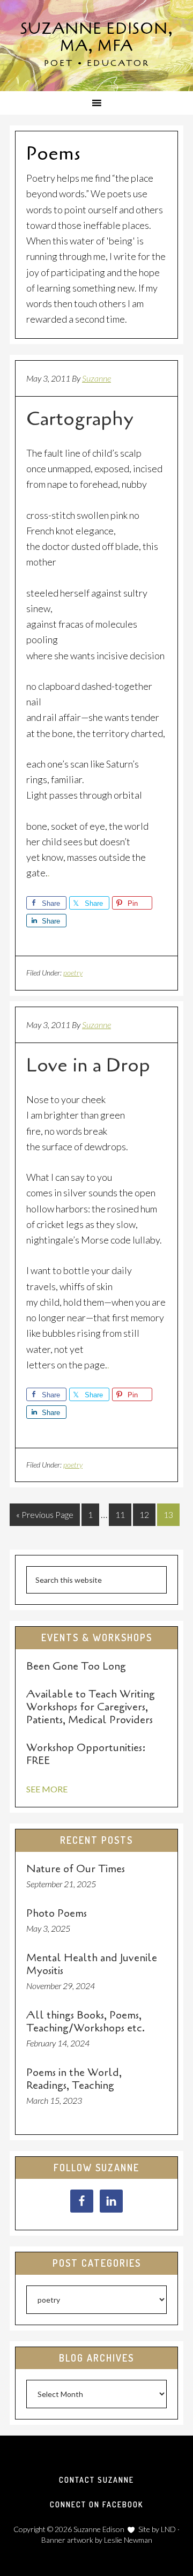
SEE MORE (47, 1789)
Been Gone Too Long (76, 1666)
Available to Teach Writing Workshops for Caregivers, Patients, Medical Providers (91, 1707)
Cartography (80, 419)
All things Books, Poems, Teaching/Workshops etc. (86, 2022)
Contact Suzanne (96, 2480)
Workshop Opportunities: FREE (86, 1754)
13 (168, 1514)
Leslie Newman (128, 2540)
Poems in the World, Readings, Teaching (74, 2079)
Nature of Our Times (76, 1869)
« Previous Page (45, 1514)
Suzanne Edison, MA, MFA (97, 38)
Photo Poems (57, 1913)
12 (144, 1514)
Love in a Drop (88, 1065)
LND (168, 2529)
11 (120, 1514)
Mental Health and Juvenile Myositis (92, 1964)
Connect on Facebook (96, 2504)
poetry (73, 973)
